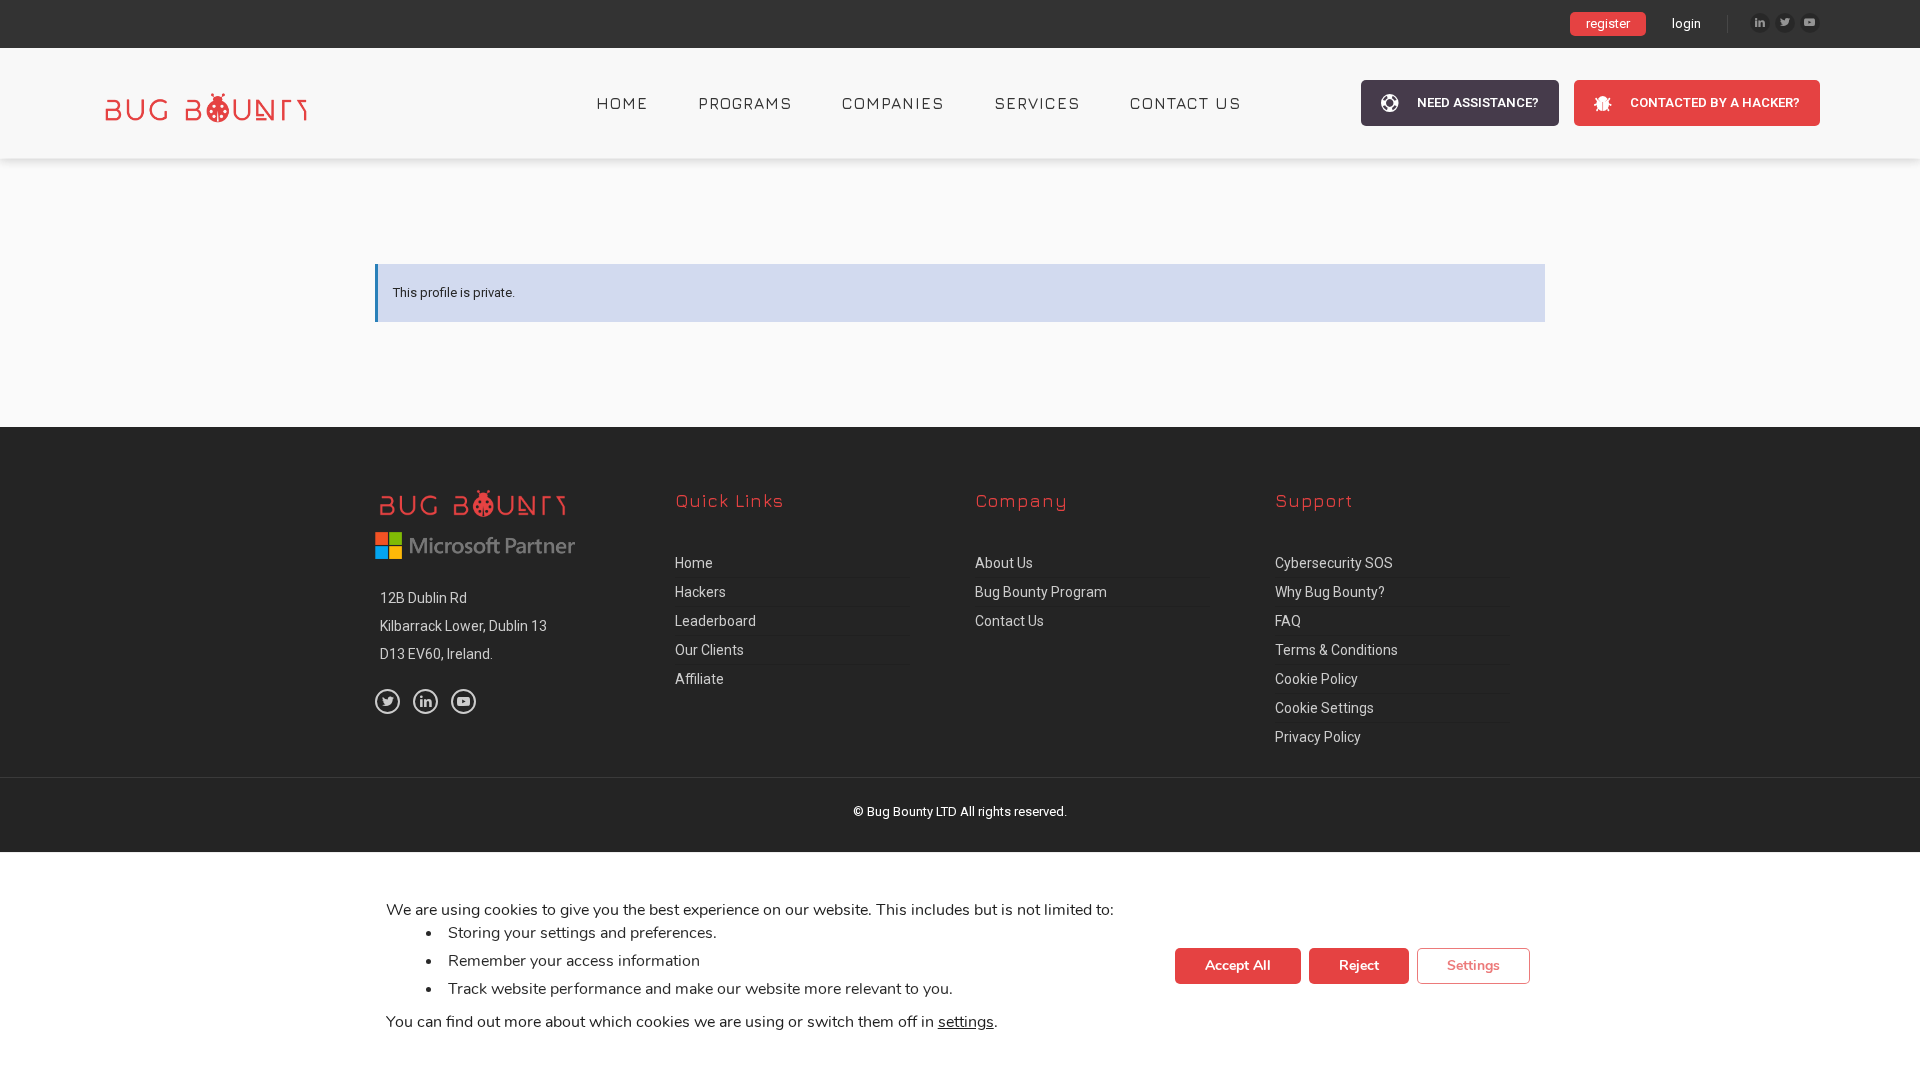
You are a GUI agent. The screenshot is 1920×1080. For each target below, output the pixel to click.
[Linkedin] (1760, 23)
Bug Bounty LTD (912, 811)
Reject (1359, 966)
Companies (893, 103)
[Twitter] (1785, 23)
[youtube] (463, 701)
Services (1037, 103)
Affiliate (699, 679)
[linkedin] (425, 701)
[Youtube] (1810, 23)
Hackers (700, 592)
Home (622, 103)
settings (966, 1023)
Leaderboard (715, 621)
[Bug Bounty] (225, 103)
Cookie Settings (1324, 708)
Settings (1473, 966)
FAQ (1288, 621)
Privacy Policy (1318, 737)
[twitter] (387, 701)
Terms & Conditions (1336, 650)
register (1608, 23)
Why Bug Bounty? (1330, 592)
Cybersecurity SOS (1334, 563)
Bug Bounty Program (1041, 592)
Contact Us (1185, 103)
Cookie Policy (1316, 679)
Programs (745, 103)
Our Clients (709, 650)
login (1686, 23)
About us (1004, 563)
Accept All (1238, 966)
